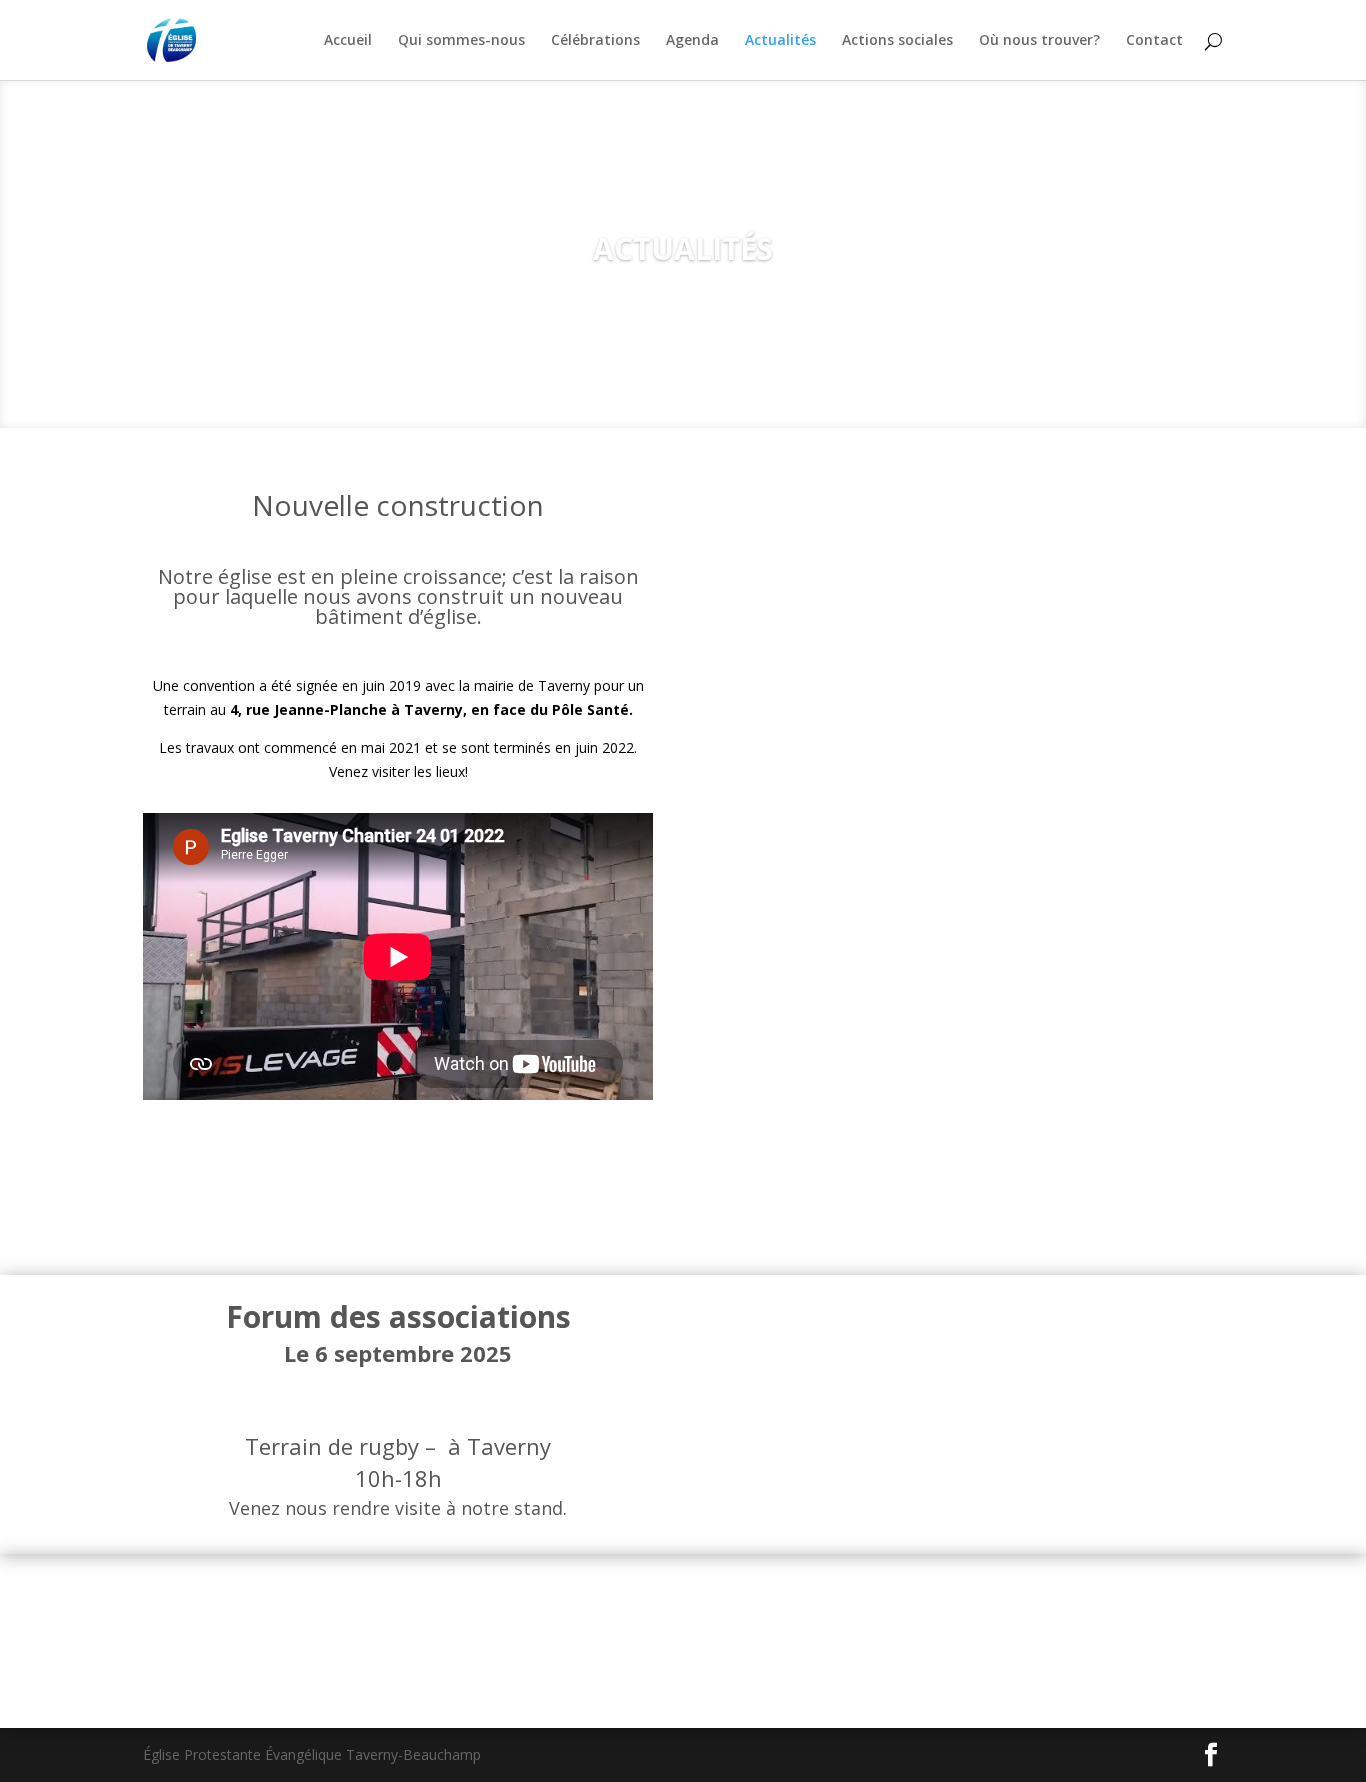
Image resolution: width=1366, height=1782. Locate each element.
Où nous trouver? (1039, 41)
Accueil (348, 41)
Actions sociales (897, 41)
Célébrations (595, 41)
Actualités (780, 41)
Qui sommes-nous (461, 41)
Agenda (692, 41)
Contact (1154, 41)
